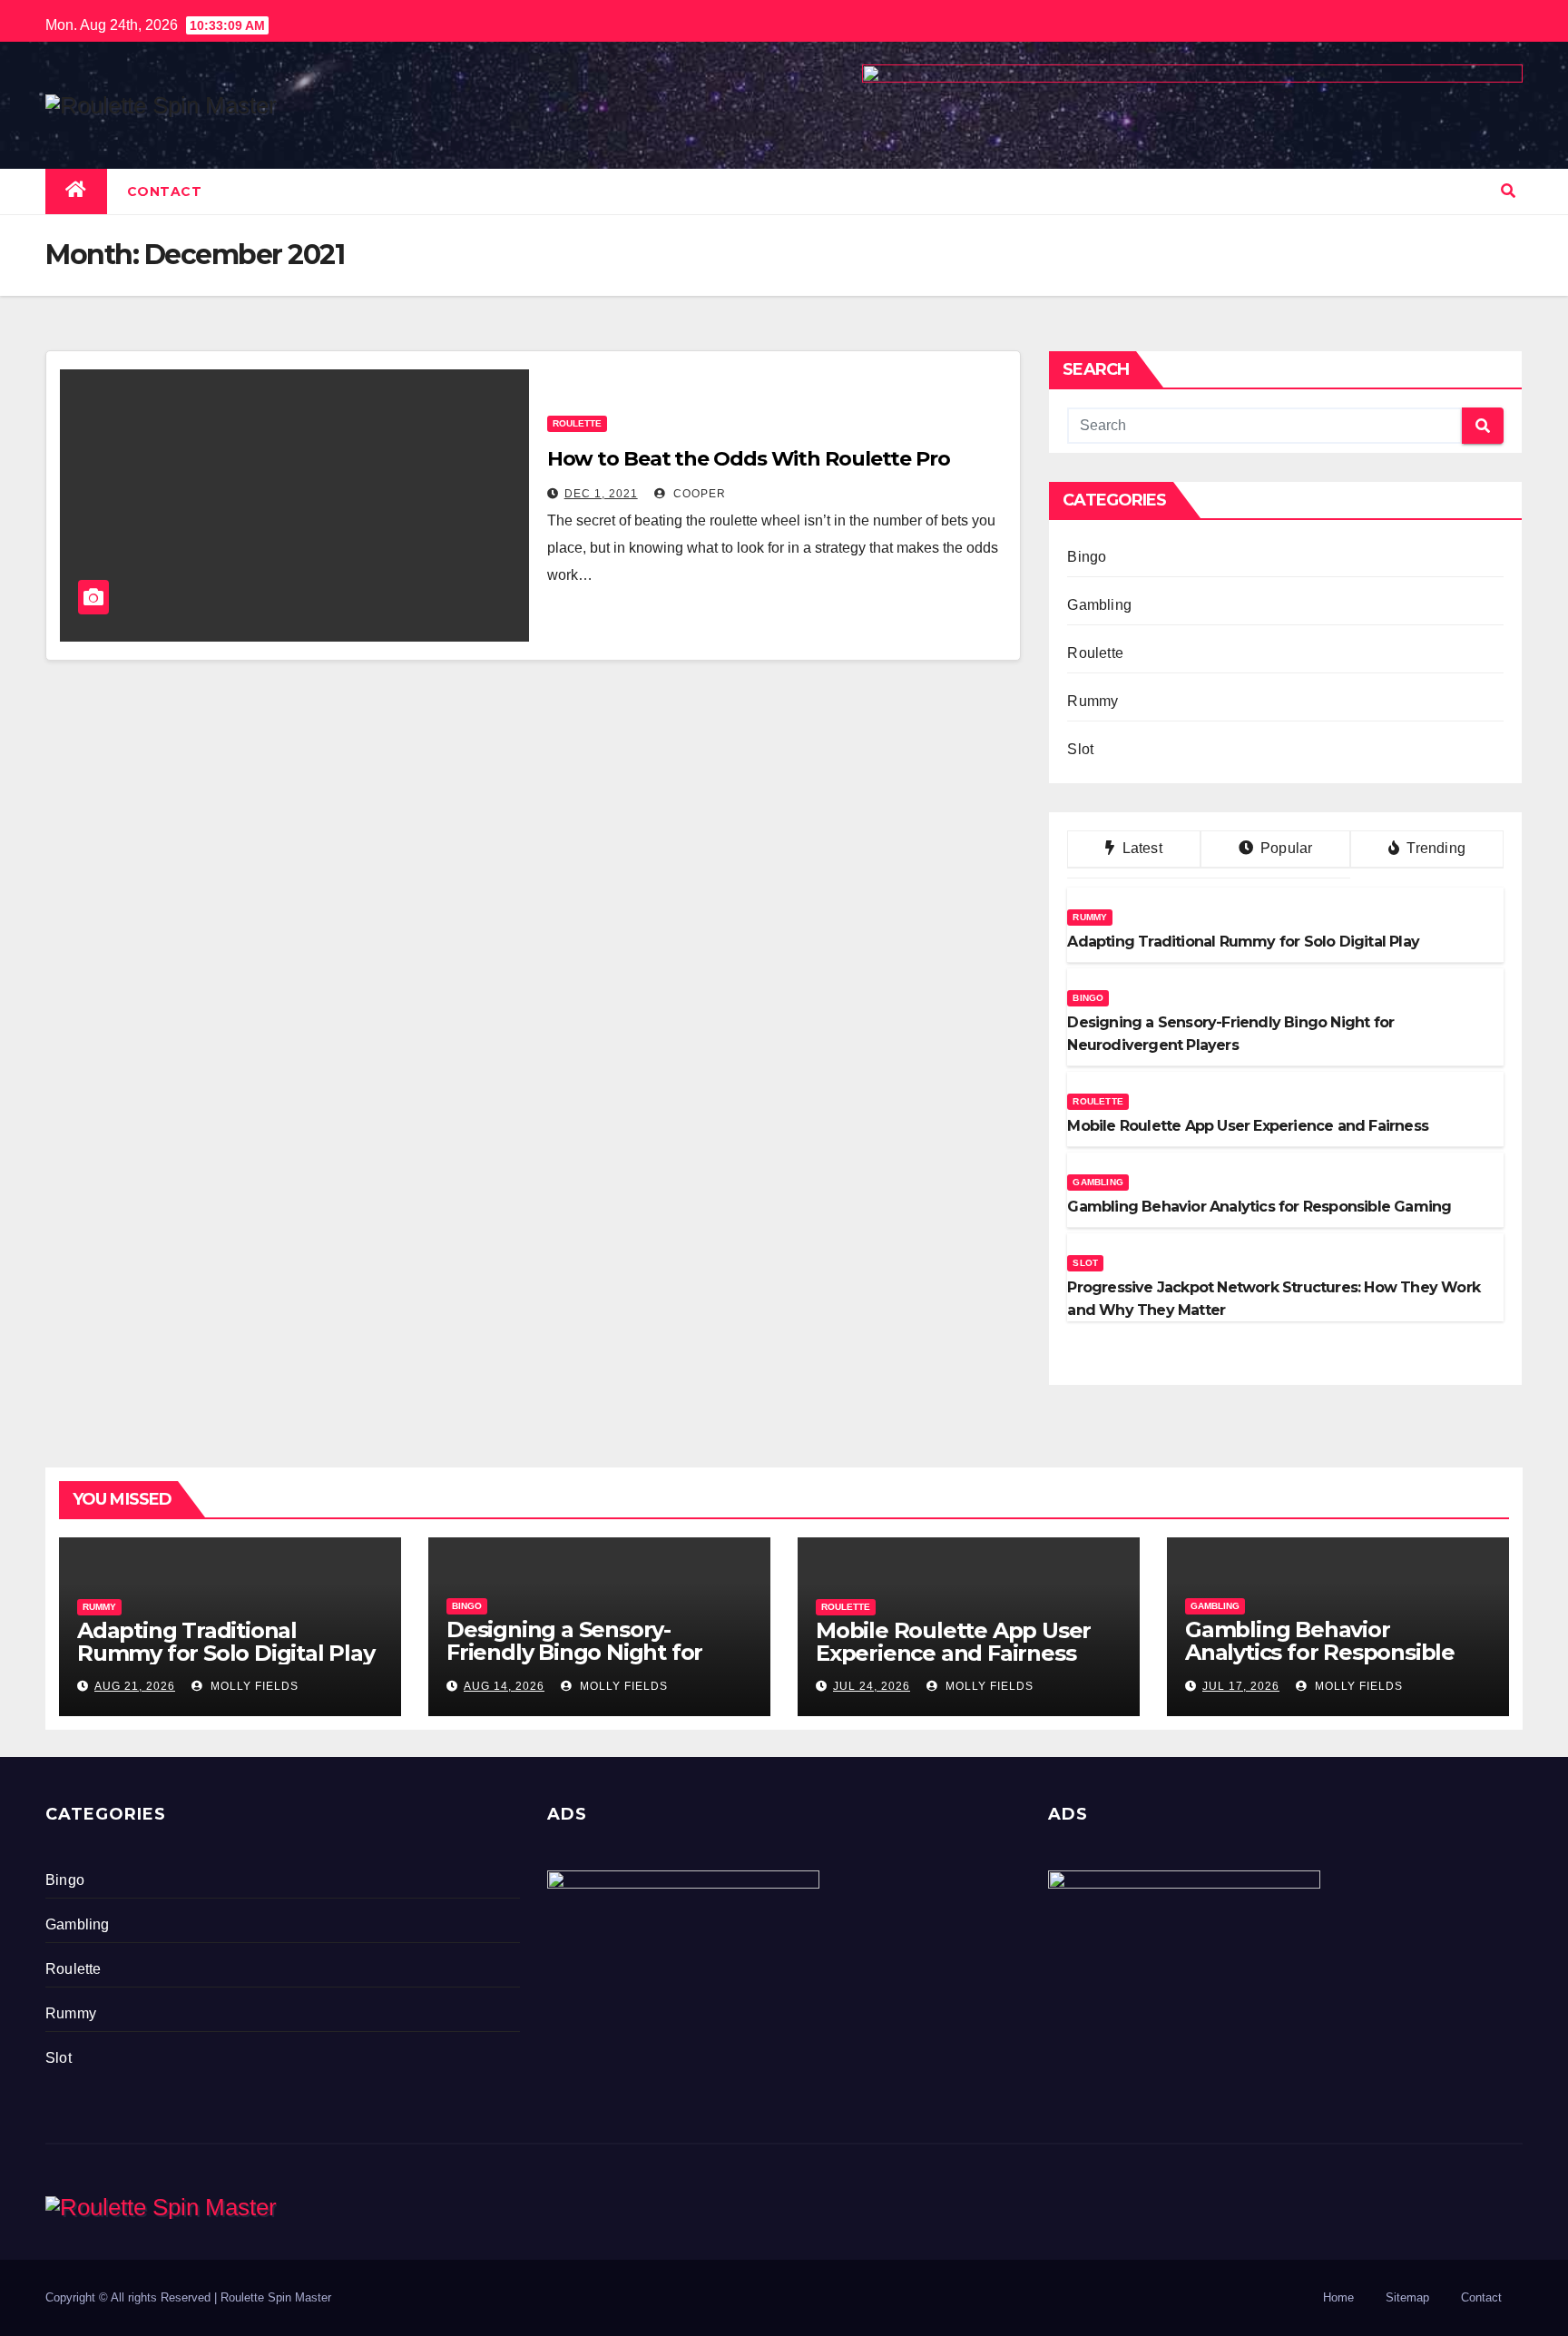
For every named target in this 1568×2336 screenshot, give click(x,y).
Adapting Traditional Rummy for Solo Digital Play (226, 1642)
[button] (1508, 191)
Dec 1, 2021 (601, 494)
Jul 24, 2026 (872, 1686)
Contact (165, 191)
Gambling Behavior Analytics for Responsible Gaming (1320, 1652)
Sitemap (1407, 2297)
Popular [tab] (1285, 848)
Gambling (1099, 605)
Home (1338, 2297)
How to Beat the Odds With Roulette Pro (749, 459)
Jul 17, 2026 (1241, 1686)
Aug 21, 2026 (135, 1686)
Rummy (1093, 701)
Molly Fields (253, 1686)
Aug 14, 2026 (504, 1686)
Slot (1080, 749)
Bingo (1087, 557)
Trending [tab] (1434, 848)
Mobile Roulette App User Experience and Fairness (953, 1642)
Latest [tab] (1140, 848)
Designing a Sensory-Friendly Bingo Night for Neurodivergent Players (574, 1652)
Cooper (698, 494)
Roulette (577, 423)
